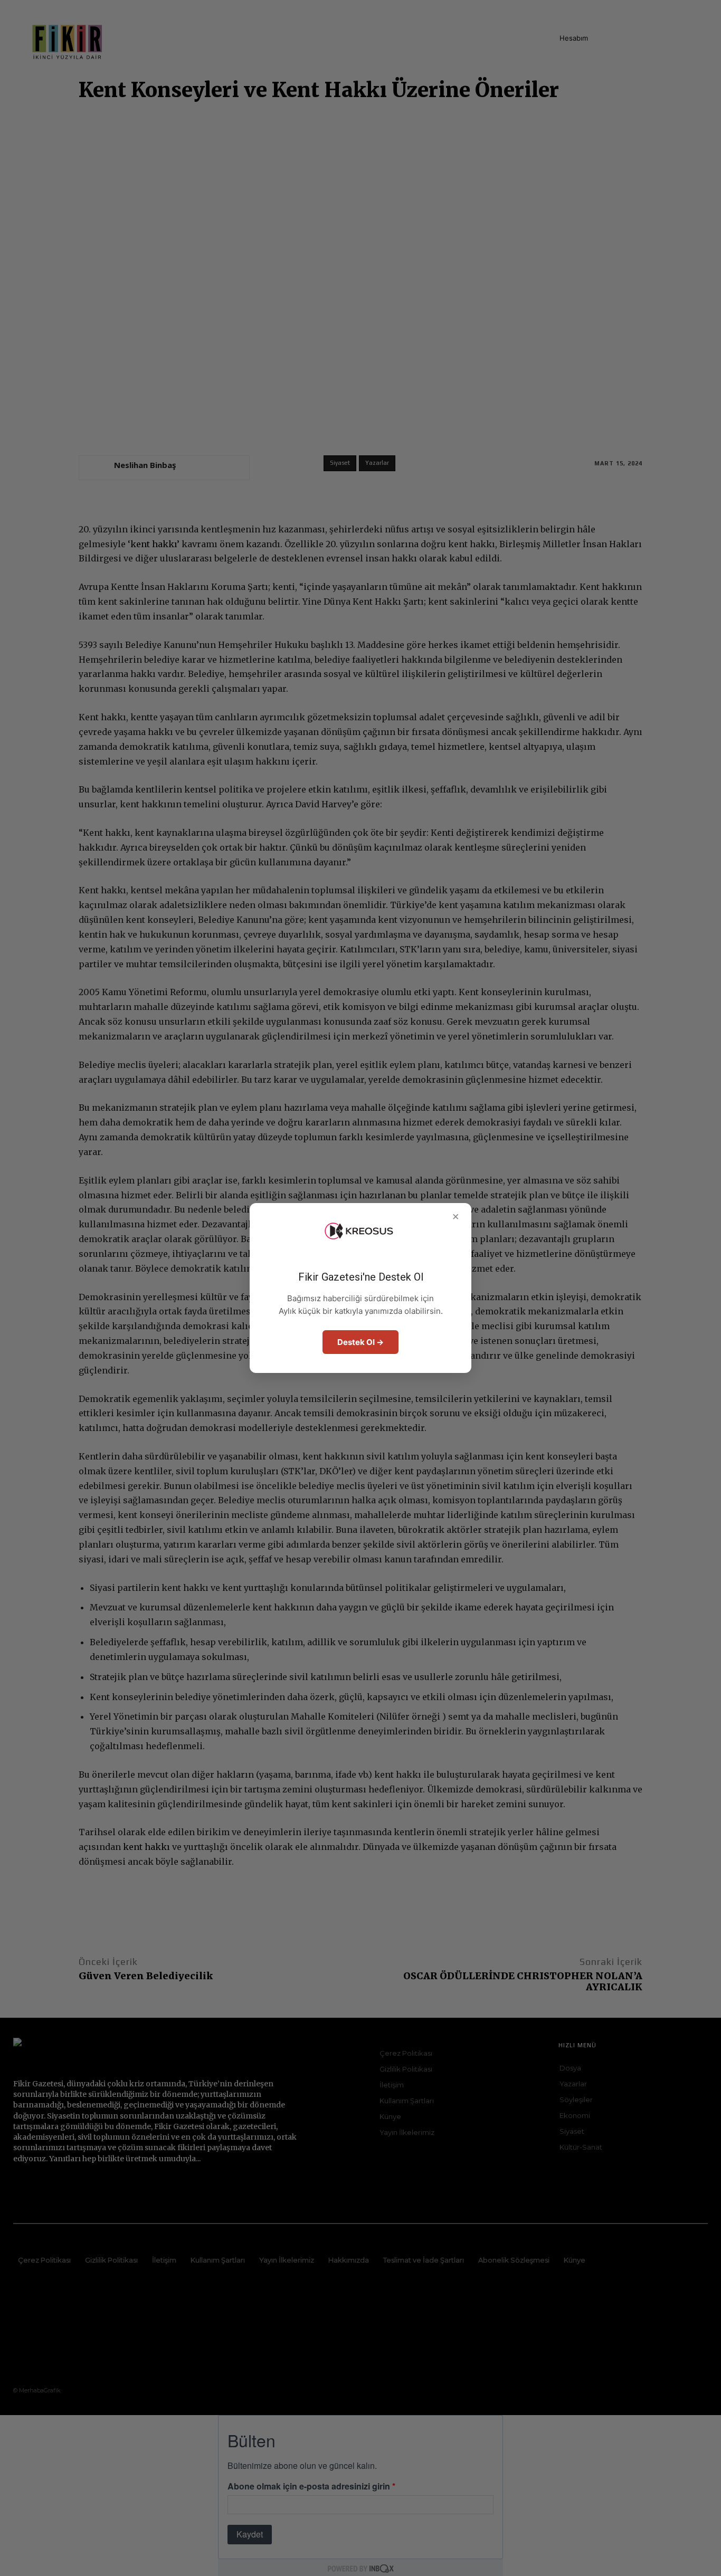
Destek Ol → (360, 1342)
